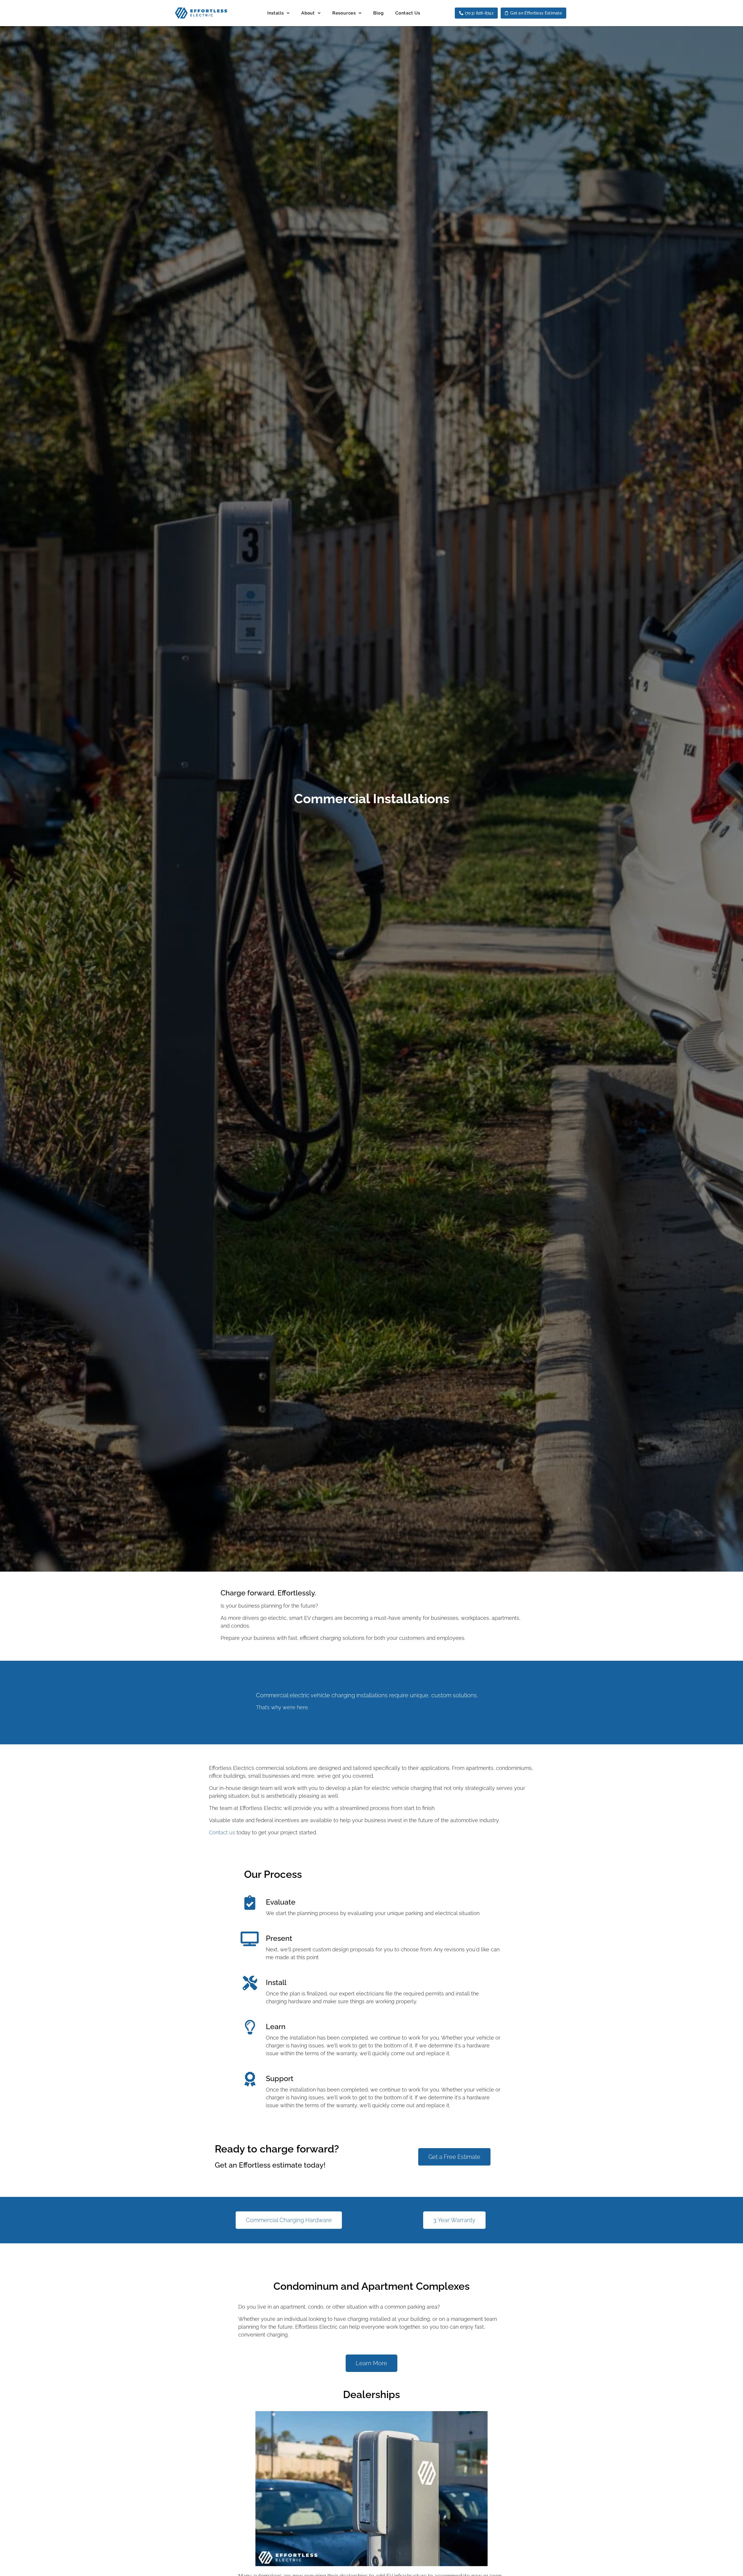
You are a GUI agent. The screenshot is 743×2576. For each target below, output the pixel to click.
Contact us (222, 1832)
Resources (344, 13)
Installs (276, 13)
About (308, 13)
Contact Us (408, 13)
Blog (378, 13)
